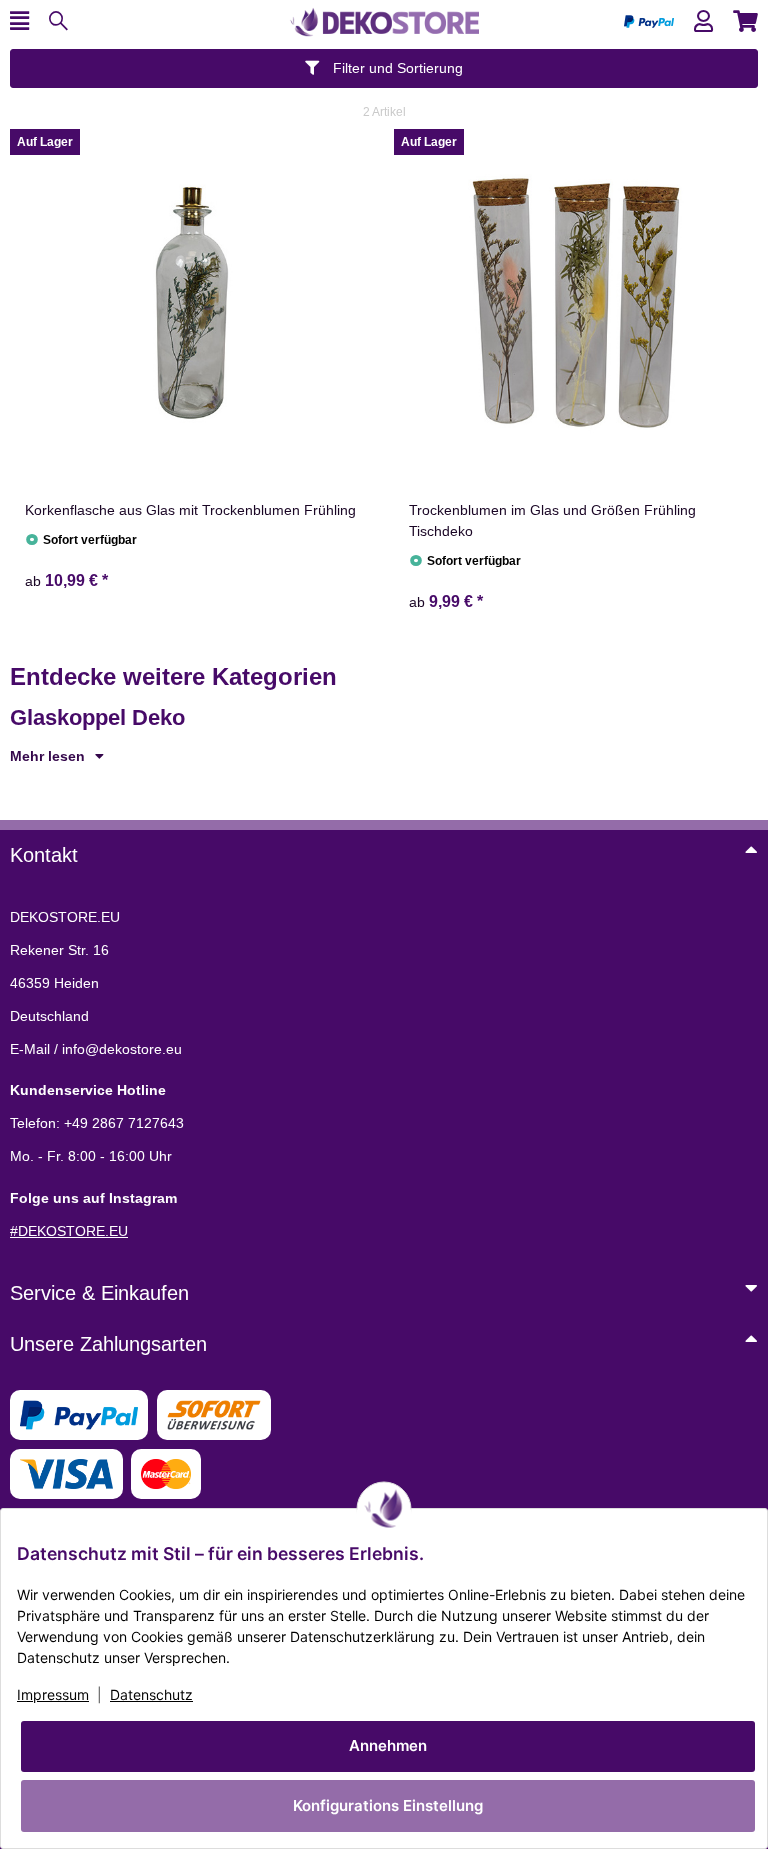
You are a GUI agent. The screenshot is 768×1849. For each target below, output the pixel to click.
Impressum (53, 1694)
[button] (703, 21)
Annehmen (388, 1745)
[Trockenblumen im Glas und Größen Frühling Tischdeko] (576, 303)
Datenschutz (151, 1694)
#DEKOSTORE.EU (69, 1231)
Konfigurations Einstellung (388, 1805)
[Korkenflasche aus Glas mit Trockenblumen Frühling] (192, 303)
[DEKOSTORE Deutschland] (384, 20)
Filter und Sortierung (396, 68)
